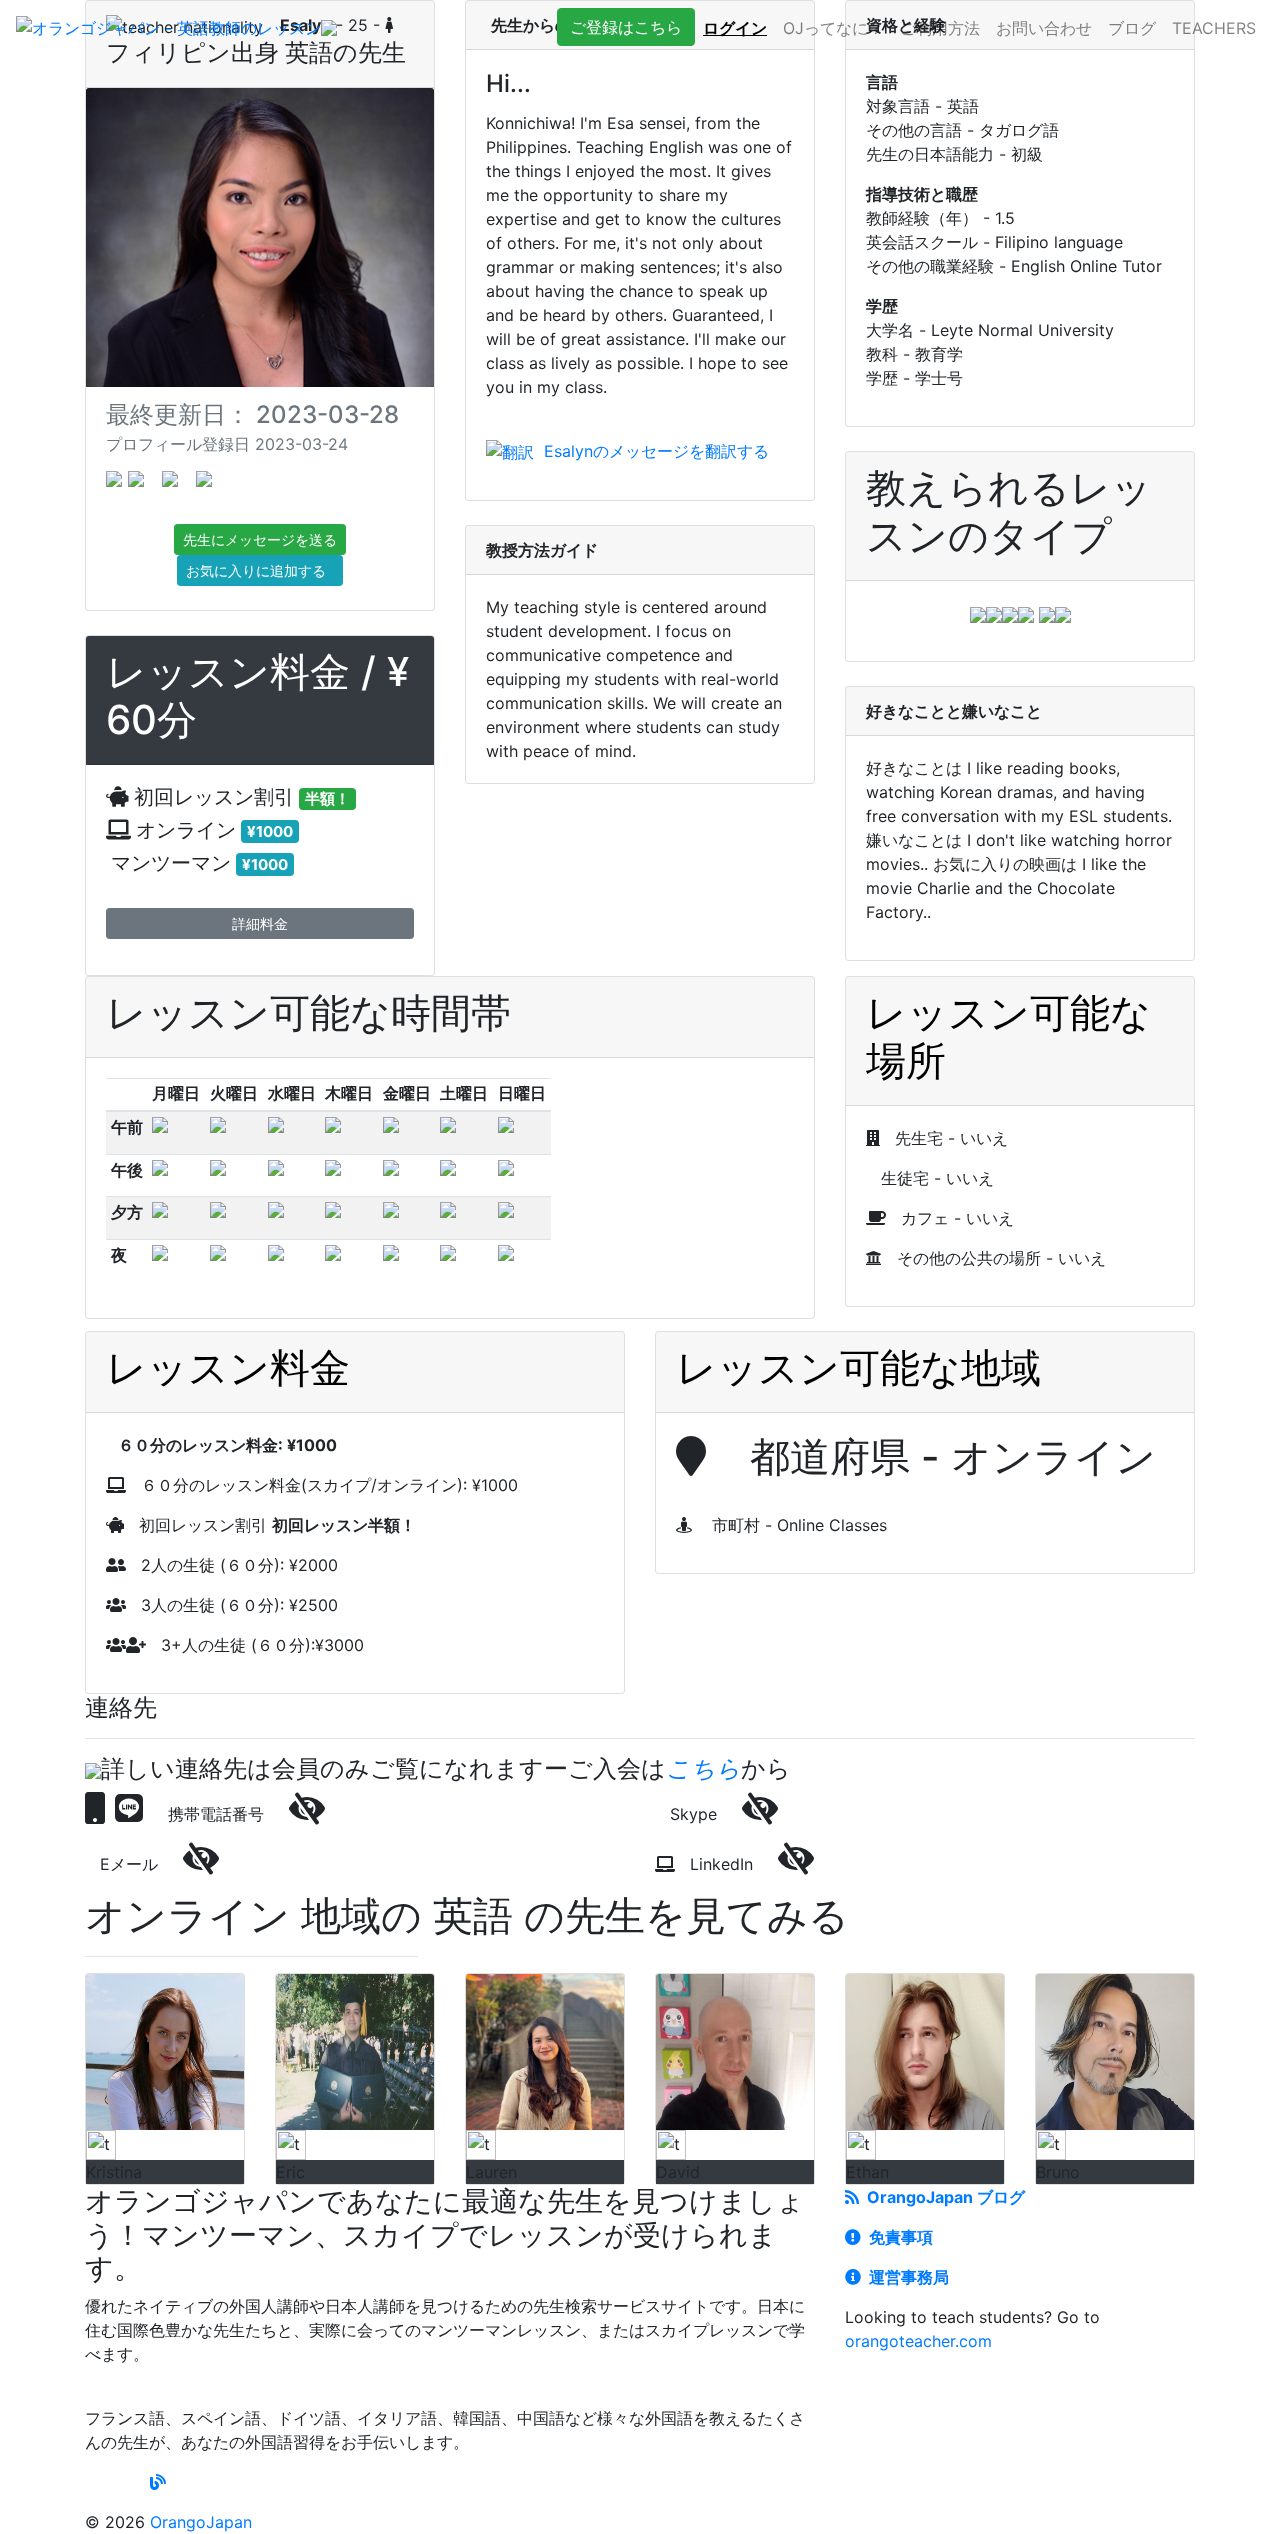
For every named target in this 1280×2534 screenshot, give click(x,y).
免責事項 (897, 2237)
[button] (626, 27)
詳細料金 (260, 923)
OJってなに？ (833, 28)
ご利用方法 (940, 28)
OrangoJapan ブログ (942, 2197)
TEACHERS (1214, 28)
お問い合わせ (1044, 28)
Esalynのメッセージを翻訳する (651, 451)
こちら (703, 1768)
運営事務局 (905, 2277)
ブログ (1132, 28)
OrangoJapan (201, 2522)
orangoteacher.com (918, 2341)
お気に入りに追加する (260, 570)
